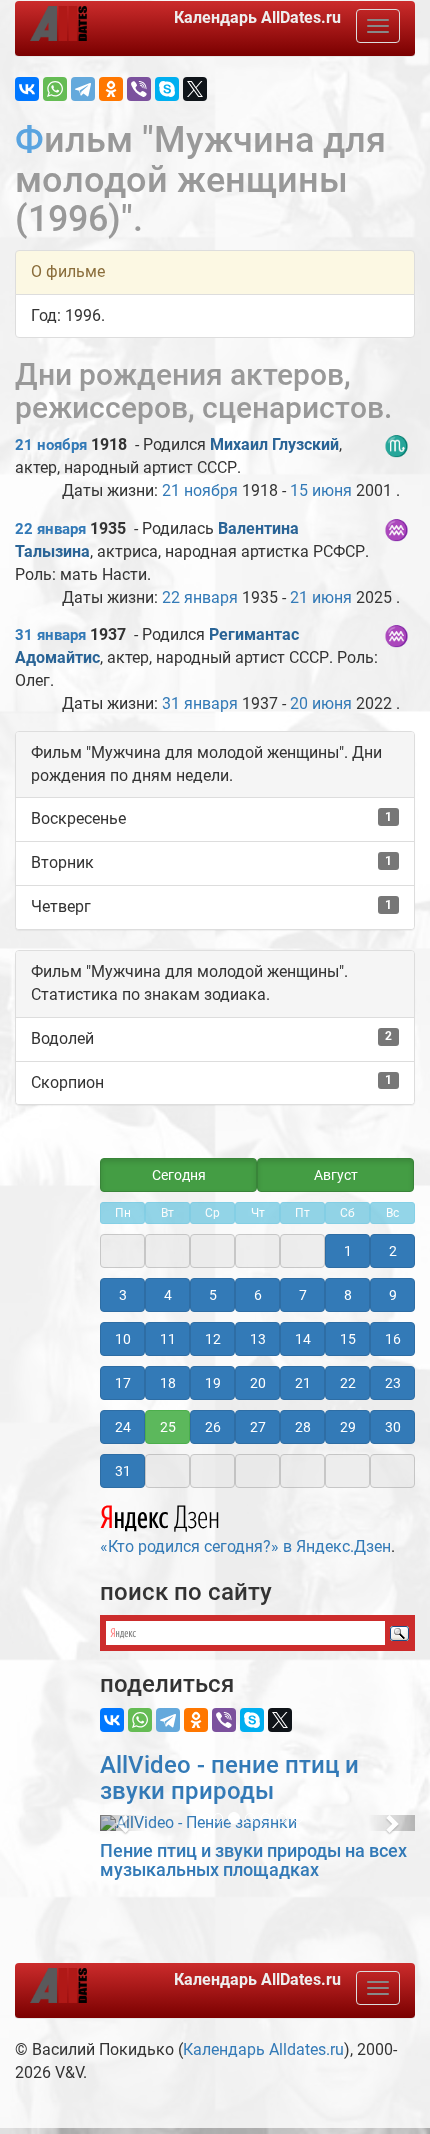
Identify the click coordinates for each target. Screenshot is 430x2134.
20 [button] (258, 1383)
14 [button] (303, 1339)
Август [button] (336, 1175)
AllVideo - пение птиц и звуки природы (229, 1778)
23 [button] (393, 1383)
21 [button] (303, 1383)
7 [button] (303, 1295)
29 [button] (348, 1427)
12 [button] (213, 1339)
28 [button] (303, 1427)
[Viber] (139, 89)
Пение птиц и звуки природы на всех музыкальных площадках (253, 1860)
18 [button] (168, 1383)
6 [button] (258, 1295)
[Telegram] (83, 89)
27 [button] (258, 1427)
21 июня (321, 597)
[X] (195, 89)
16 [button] (393, 1339)
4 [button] (168, 1295)
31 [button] (123, 1471)
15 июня (321, 490)
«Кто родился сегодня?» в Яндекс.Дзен (245, 1546)
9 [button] (393, 1295)
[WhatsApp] (55, 89)
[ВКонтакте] (27, 89)
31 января (50, 635)
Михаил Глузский (274, 444)
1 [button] (348, 1251)
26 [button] (213, 1427)
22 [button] (348, 1383)
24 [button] (123, 1427)
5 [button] (213, 1295)
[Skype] (167, 89)
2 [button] (393, 1251)
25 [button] (168, 1427)
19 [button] (213, 1383)
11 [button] (168, 1339)
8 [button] (348, 1295)
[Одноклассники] (111, 89)
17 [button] (123, 1383)
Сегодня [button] (179, 1175)
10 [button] (123, 1339)
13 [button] (258, 1339)
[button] (123, 1823)
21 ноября (51, 445)
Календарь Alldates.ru (263, 2049)
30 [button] (393, 1427)
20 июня (321, 703)
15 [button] (348, 1339)
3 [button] (123, 1295)
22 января (50, 529)
